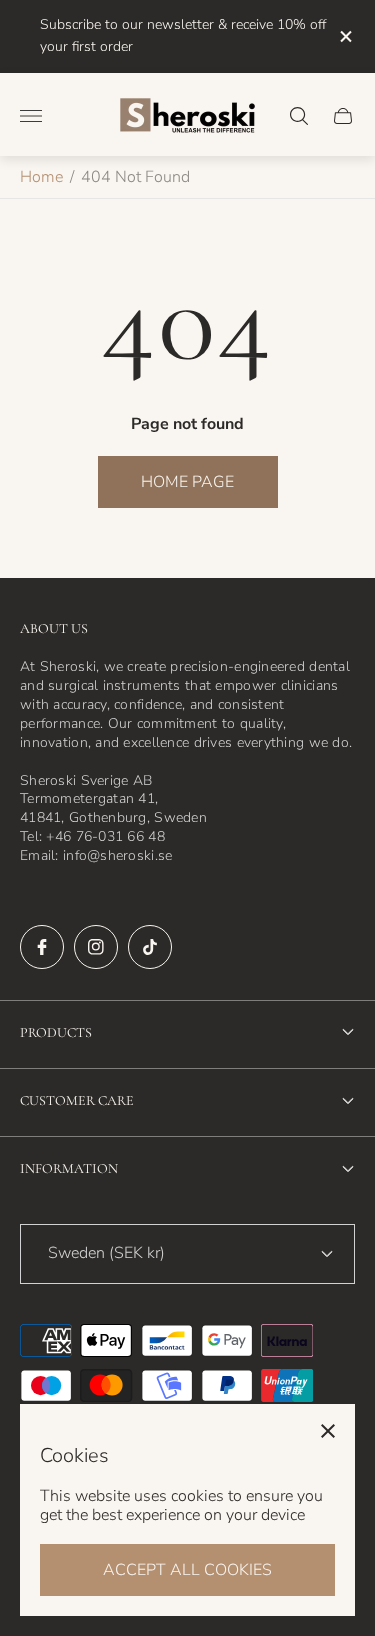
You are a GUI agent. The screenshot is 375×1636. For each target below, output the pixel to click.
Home (41, 177)
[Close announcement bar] (344, 36)
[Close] (328, 1431)
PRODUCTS (56, 1032)
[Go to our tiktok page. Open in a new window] (150, 947)
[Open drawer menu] (31, 116)
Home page (187, 482)
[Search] (299, 116)
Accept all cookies (187, 1570)
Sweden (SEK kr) (106, 1253)
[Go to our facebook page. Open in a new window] (42, 947)
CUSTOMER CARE (77, 1100)
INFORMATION (69, 1168)
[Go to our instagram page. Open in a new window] (96, 947)
